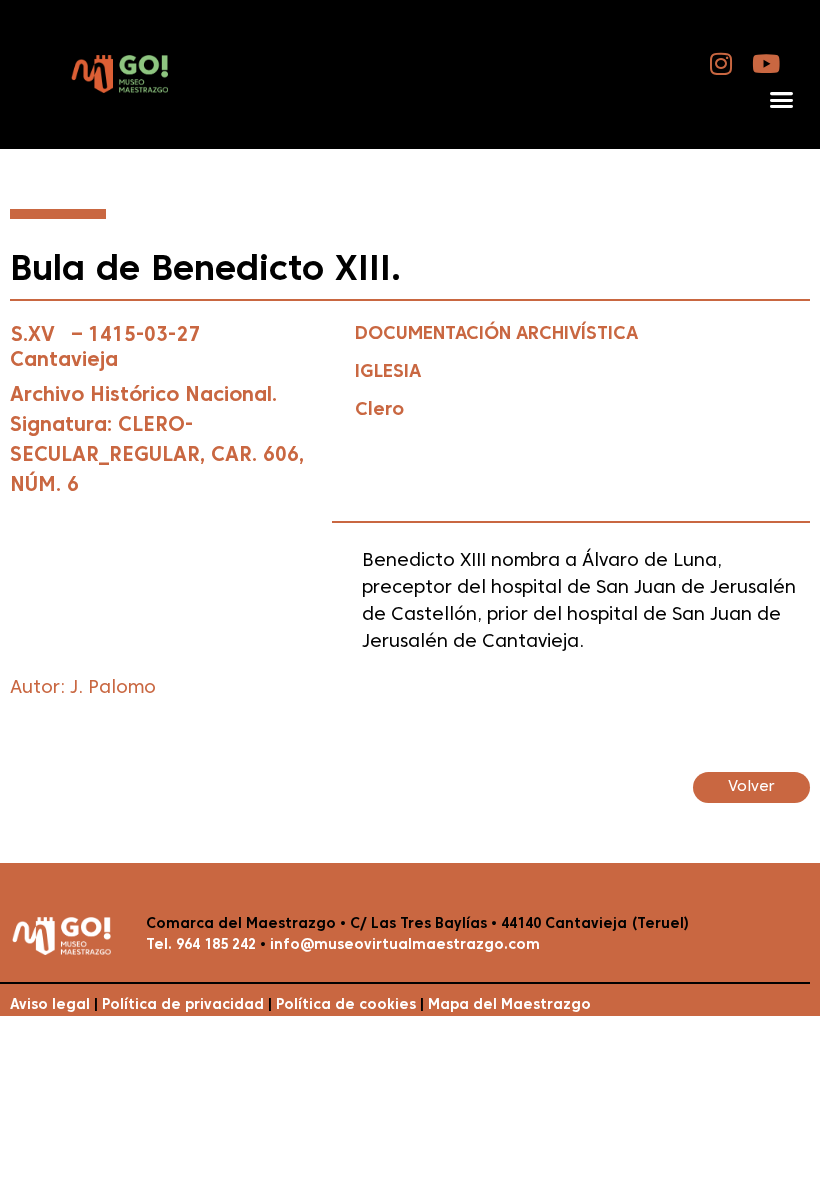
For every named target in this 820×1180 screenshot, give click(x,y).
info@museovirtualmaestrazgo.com (405, 945)
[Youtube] (766, 63)
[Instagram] (721, 63)
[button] (781, 100)
